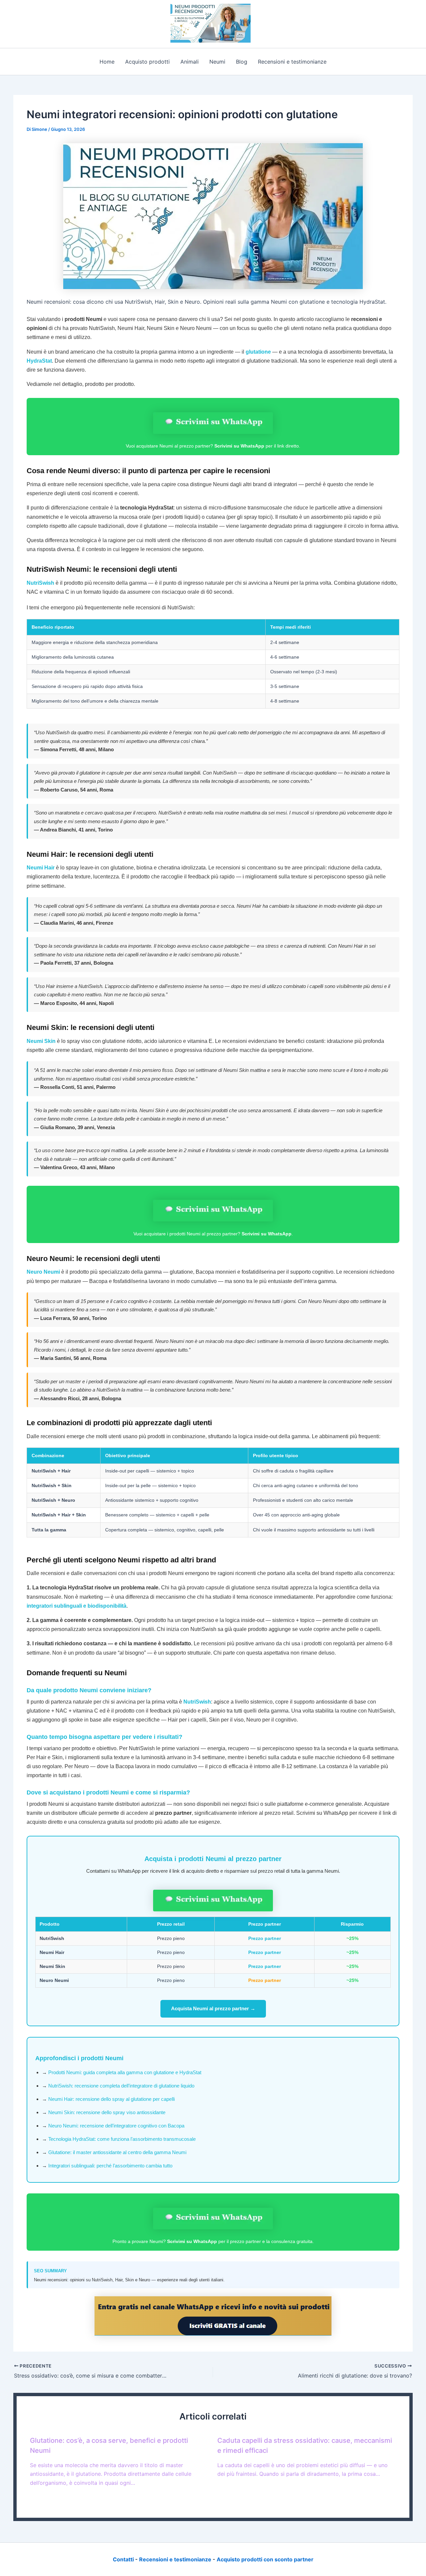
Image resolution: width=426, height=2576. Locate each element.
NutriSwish (40, 583)
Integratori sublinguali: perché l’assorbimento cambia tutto (110, 2166)
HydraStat (39, 361)
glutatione (258, 352)
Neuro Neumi (43, 1272)
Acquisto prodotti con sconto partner (265, 2559)
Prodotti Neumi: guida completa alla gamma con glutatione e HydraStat (125, 2072)
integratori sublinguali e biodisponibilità (77, 1606)
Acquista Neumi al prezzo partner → (213, 2008)
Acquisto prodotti (147, 62)
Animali (190, 62)
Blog (242, 62)
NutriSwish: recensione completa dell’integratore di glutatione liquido (121, 2086)
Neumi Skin (41, 1041)
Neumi (217, 62)
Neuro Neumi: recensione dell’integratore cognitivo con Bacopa (116, 2126)
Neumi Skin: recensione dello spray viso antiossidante (107, 2112)
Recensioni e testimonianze (292, 62)
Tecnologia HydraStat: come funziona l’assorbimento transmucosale (122, 2139)
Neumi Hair (41, 868)
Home (107, 62)
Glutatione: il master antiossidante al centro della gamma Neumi (117, 2152)
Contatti (123, 2559)
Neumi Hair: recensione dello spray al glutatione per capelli (111, 2099)
